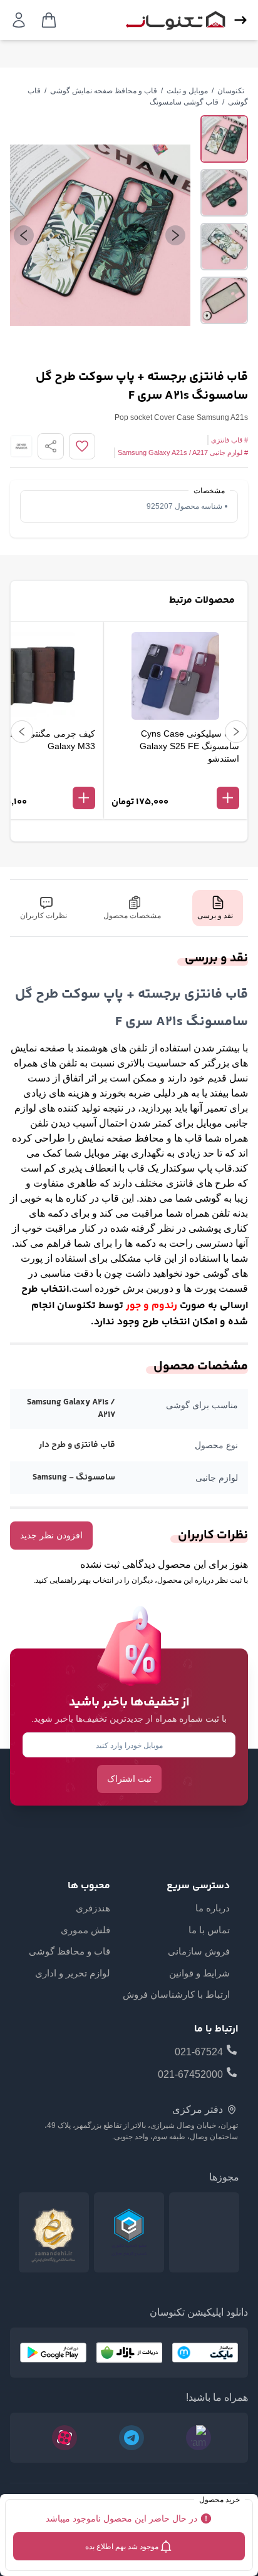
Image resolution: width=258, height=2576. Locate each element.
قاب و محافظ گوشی (70, 1951)
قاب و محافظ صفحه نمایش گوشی (104, 91)
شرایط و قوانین (199, 1973)
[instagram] (199, 2438)
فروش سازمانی (199, 1951)
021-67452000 (190, 2074)
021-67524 (199, 2052)
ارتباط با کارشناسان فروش (176, 1994)
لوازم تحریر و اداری (73, 1973)
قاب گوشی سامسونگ (184, 102)
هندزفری (93, 1908)
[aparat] (64, 2438)
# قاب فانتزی (230, 440)
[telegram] (132, 2438)
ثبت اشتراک (129, 1779)
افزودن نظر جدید (51, 1535)
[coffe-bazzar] (129, 2353)
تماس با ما (209, 1930)
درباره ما (213, 1908)
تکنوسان (231, 91)
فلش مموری (85, 1930)
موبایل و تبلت (187, 91)
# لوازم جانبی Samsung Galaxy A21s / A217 (183, 452)
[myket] (205, 2353)
